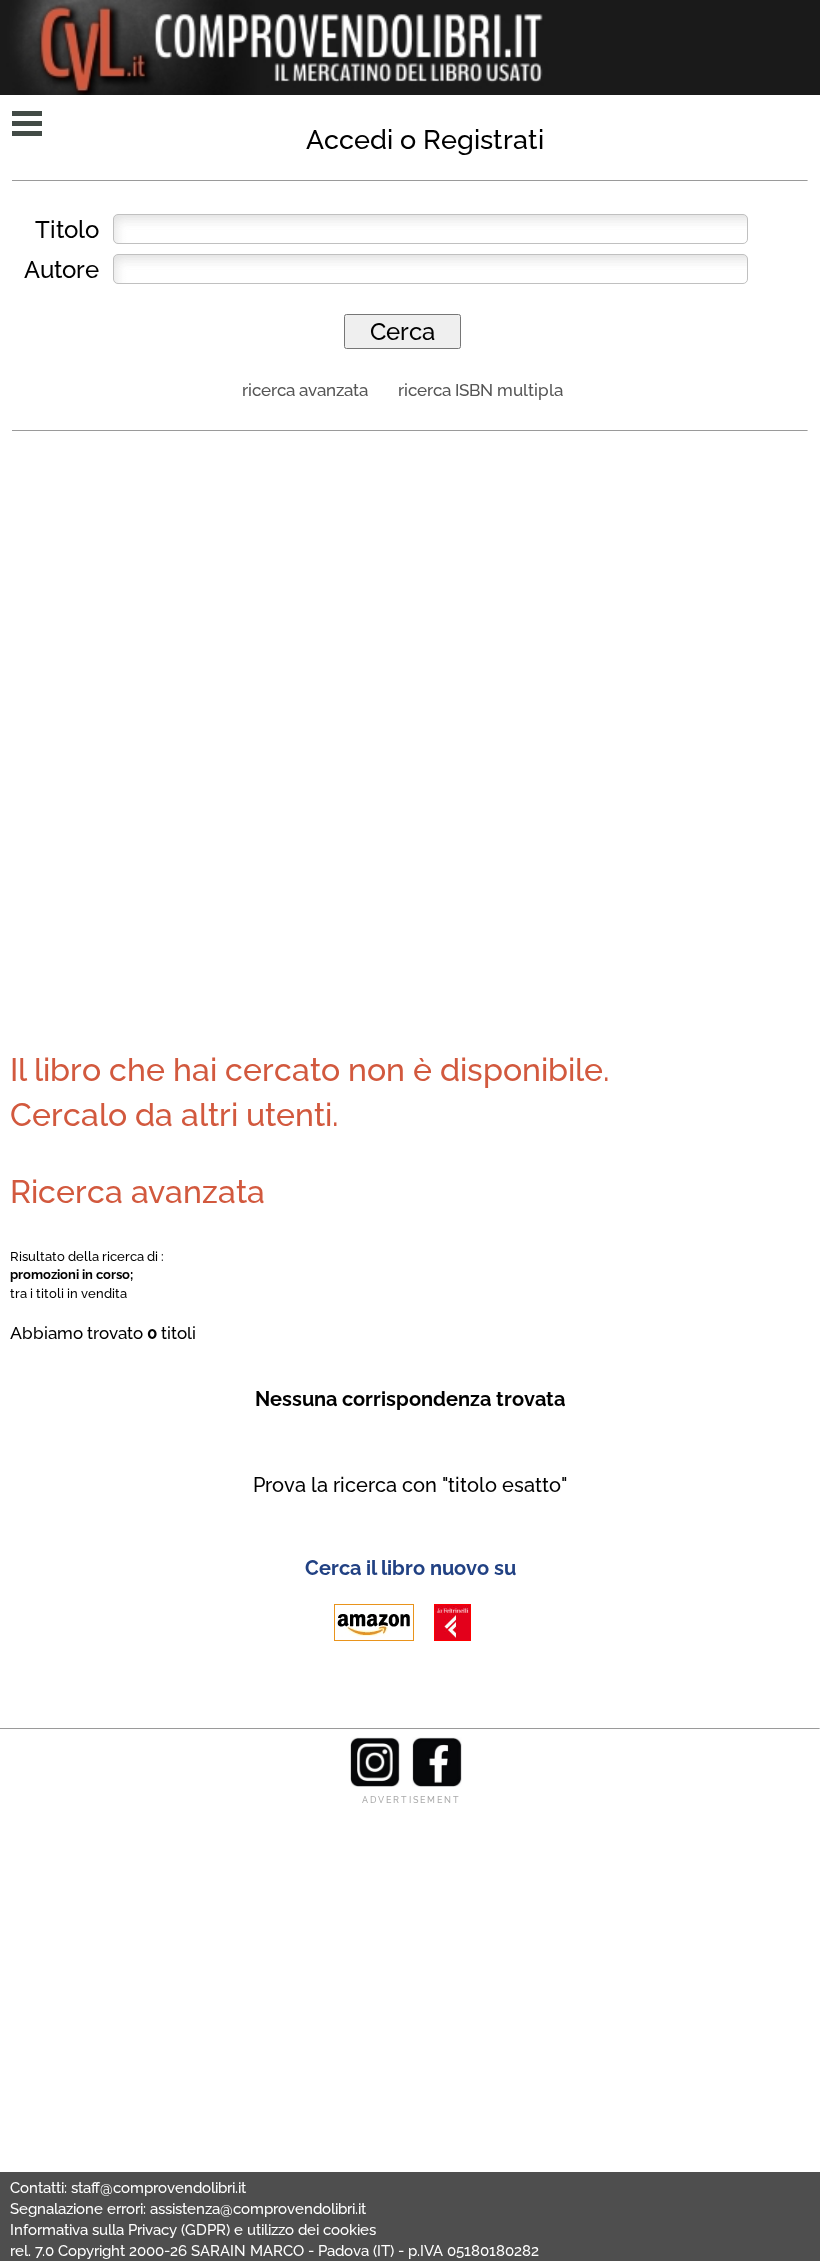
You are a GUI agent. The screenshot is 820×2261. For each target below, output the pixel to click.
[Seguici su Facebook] (437, 1781)
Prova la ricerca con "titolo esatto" (410, 1485)
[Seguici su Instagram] (375, 1781)
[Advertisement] (410, 594)
